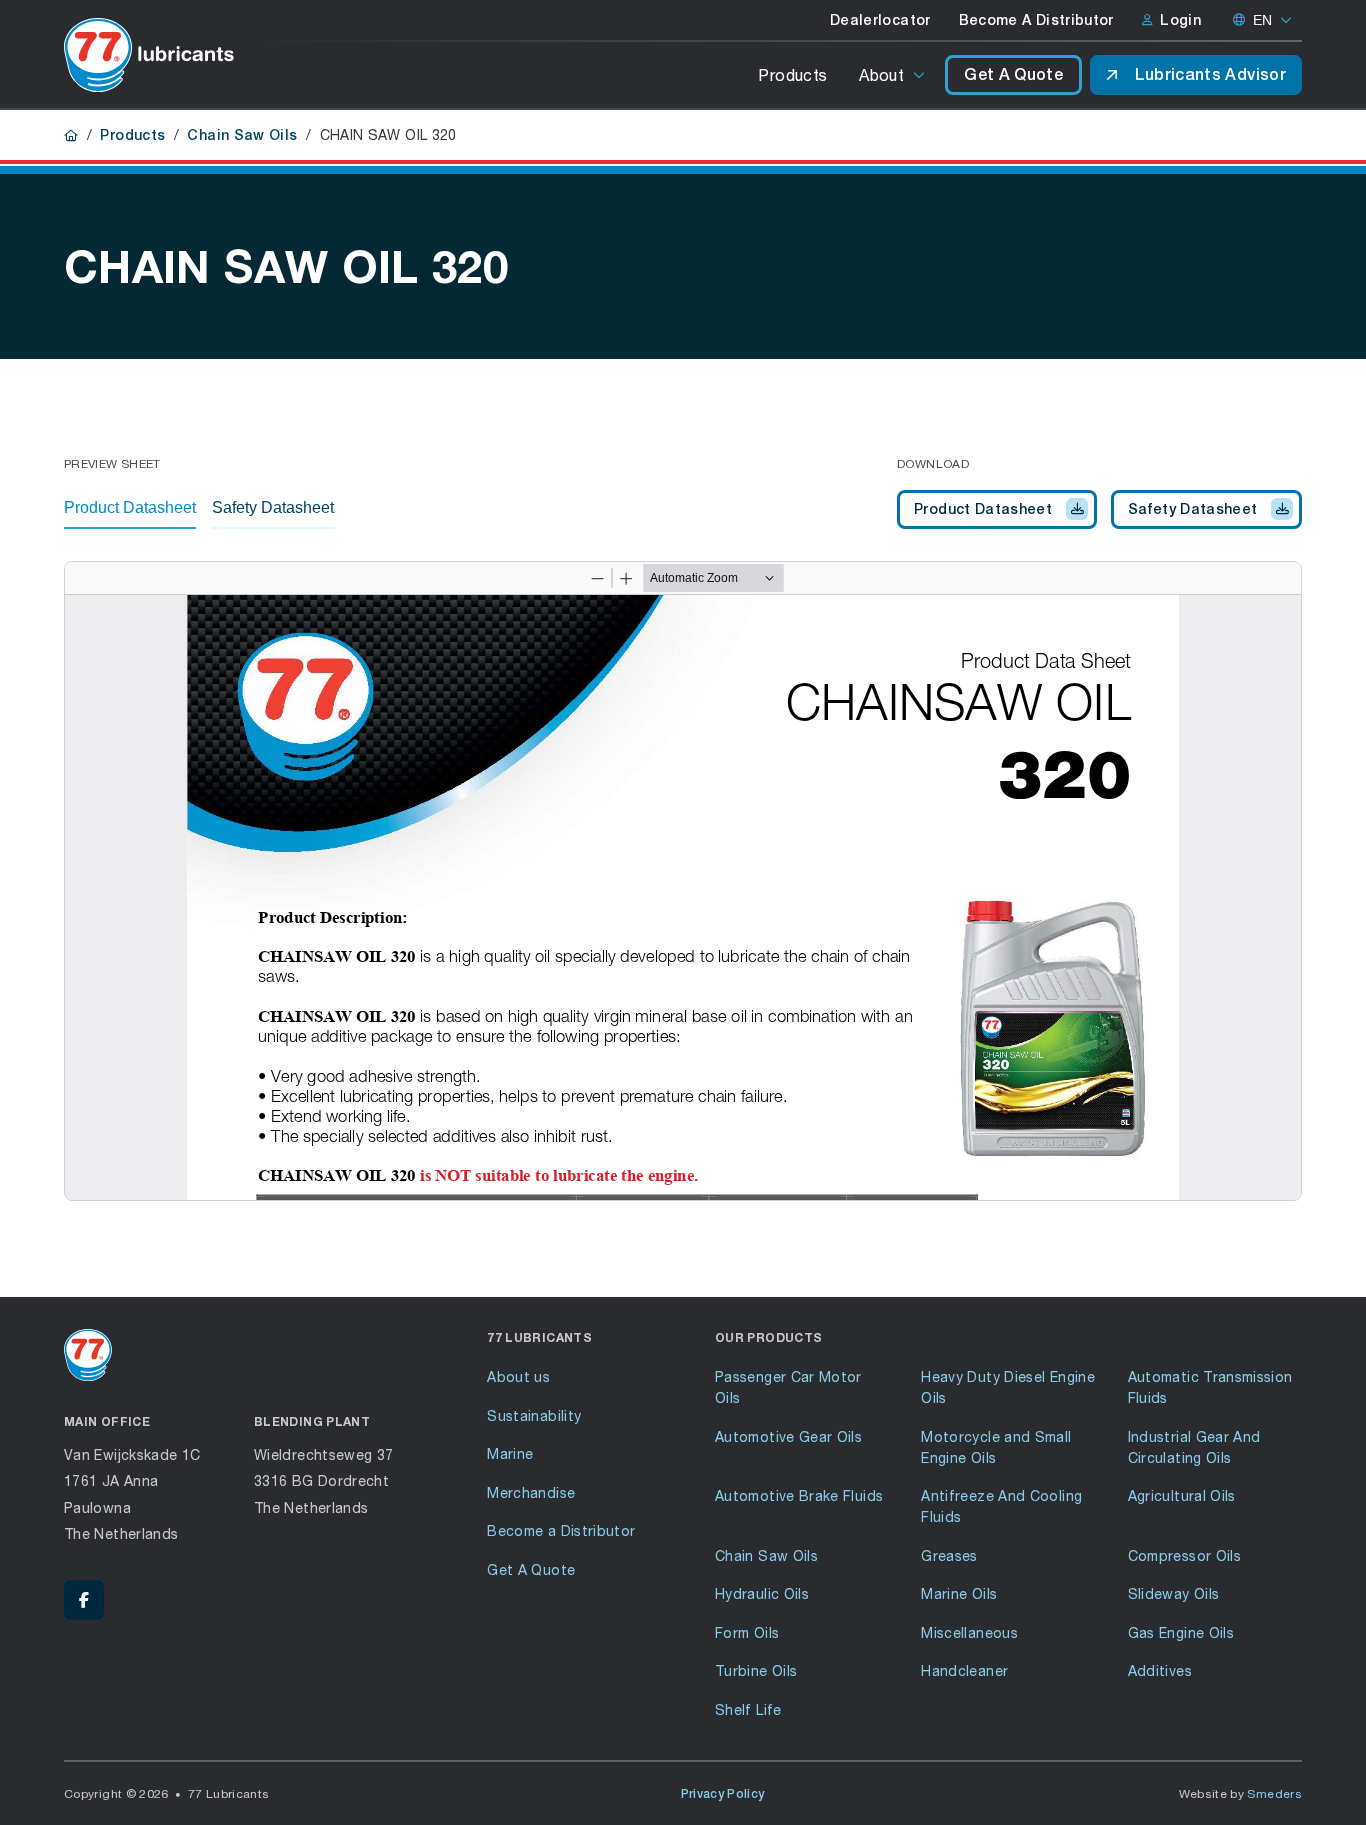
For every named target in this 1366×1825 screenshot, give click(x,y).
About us (518, 1376)
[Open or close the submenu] (920, 75)
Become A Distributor (1036, 20)
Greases (949, 1555)
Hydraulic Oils (762, 1593)
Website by (1241, 1793)
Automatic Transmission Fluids (1210, 1387)
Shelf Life (748, 1709)
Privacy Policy (723, 1794)
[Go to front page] (149, 55)
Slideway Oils (1174, 1593)
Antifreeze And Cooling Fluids (1001, 1506)
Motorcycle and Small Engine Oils (996, 1447)
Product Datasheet (983, 509)
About (881, 74)
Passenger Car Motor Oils (788, 1387)
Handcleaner (964, 1670)
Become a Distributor (561, 1530)
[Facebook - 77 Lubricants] (84, 1600)
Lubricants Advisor (1210, 74)
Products (792, 74)
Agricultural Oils (1182, 1495)
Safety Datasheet (1193, 509)
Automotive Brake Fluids (799, 1495)
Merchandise (531, 1492)
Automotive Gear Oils (788, 1436)
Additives (1160, 1670)
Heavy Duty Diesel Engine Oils (1008, 1387)
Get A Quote (1013, 74)
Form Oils (747, 1632)
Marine (510, 1453)
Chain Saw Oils (242, 135)
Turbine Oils (756, 1670)
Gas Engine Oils (1181, 1632)
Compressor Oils (1184, 1555)
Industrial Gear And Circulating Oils (1194, 1447)
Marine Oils (959, 1593)
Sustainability (534, 1415)
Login (1180, 20)
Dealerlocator (880, 20)
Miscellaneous (969, 1632)
